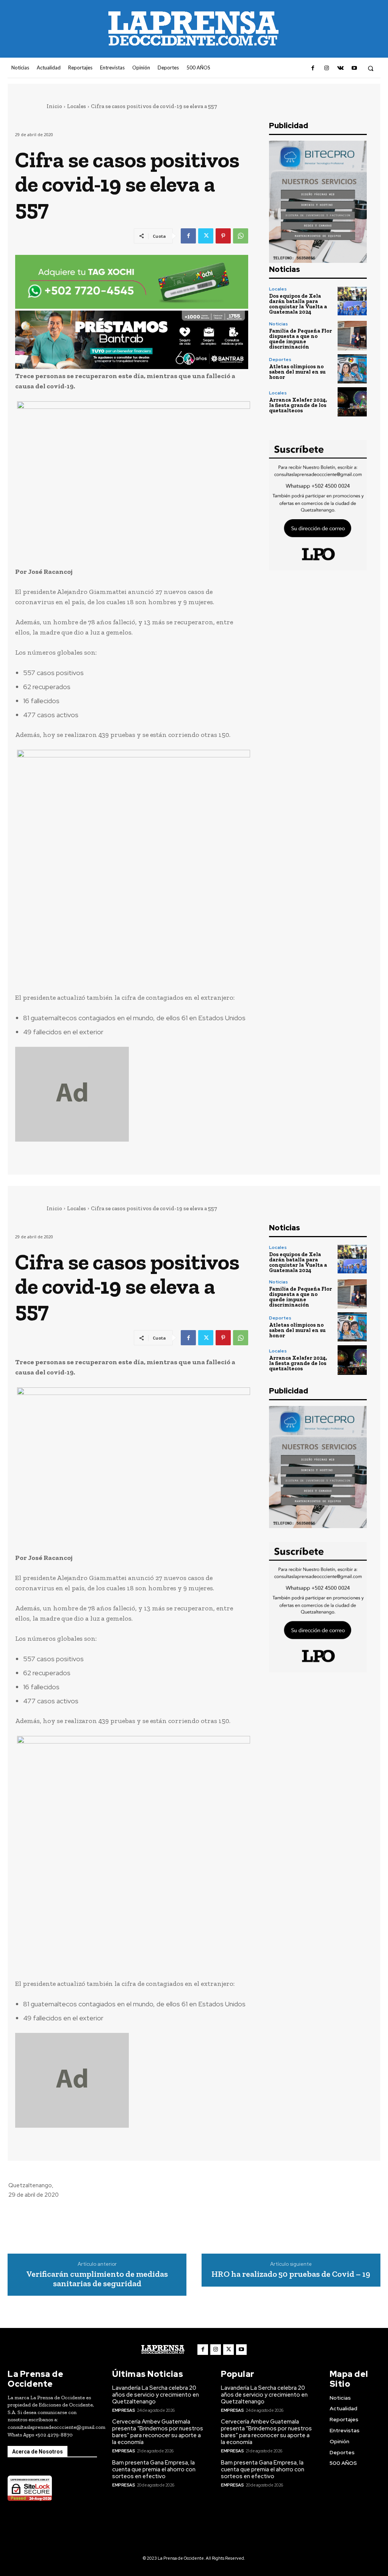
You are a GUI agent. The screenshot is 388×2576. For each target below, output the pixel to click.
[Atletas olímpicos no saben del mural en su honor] (352, 369)
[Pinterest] (223, 236)
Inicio (54, 106)
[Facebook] (313, 68)
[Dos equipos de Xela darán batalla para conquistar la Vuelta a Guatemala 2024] (352, 301)
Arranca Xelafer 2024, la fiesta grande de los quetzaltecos (298, 405)
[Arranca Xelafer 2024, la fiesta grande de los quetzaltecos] (352, 402)
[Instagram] (327, 68)
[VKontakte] (340, 68)
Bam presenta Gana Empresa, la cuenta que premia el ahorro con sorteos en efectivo (154, 2469)
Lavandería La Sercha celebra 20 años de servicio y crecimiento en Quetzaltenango (156, 2395)
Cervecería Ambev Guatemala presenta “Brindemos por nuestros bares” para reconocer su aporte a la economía (158, 2432)
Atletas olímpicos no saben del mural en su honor (297, 372)
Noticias (278, 324)
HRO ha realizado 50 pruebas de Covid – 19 (291, 2274)
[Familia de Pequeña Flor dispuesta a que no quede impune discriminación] (352, 335)
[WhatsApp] (241, 236)
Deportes (280, 360)
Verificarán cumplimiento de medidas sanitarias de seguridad (97, 2279)
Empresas (124, 2410)
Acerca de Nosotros (38, 2452)
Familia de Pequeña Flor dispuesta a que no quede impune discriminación (300, 339)
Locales (77, 106)
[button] (371, 68)
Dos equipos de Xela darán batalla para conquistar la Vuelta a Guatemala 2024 (298, 304)
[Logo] (163, 2349)
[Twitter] (206, 236)
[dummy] (132, 1094)
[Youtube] (354, 68)
